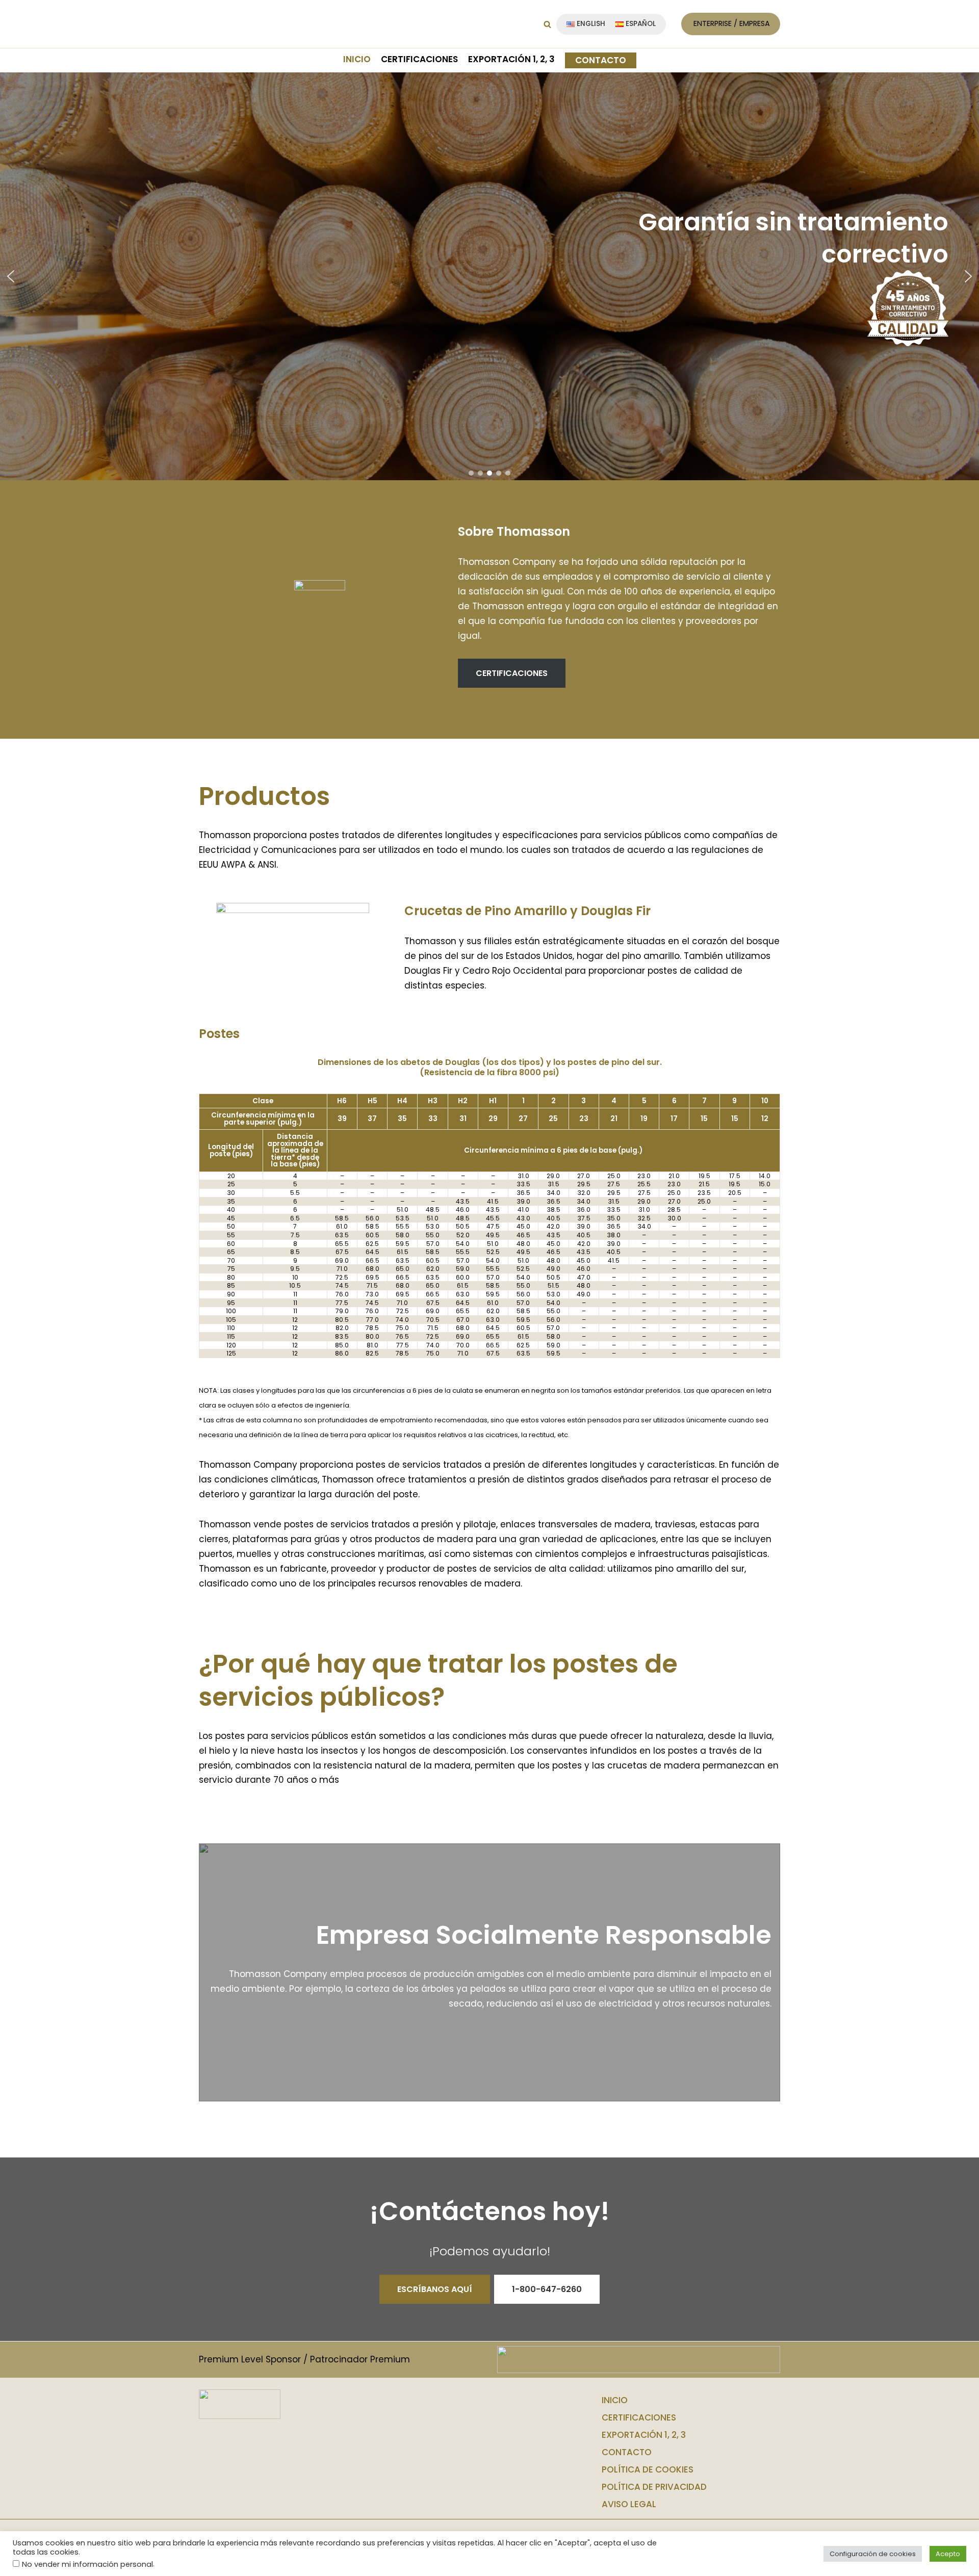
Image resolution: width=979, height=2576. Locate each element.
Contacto (601, 60)
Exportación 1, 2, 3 (511, 59)
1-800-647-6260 (547, 2289)
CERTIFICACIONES (512, 673)
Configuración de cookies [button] (873, 2554)
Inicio (357, 59)
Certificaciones (419, 59)
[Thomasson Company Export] (240, 24)
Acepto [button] (948, 2554)
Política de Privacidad (654, 2487)
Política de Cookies (648, 2469)
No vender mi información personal (87, 2564)
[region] (489, 276)
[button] (547, 24)
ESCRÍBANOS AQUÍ (435, 2289)
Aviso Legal (629, 2504)
